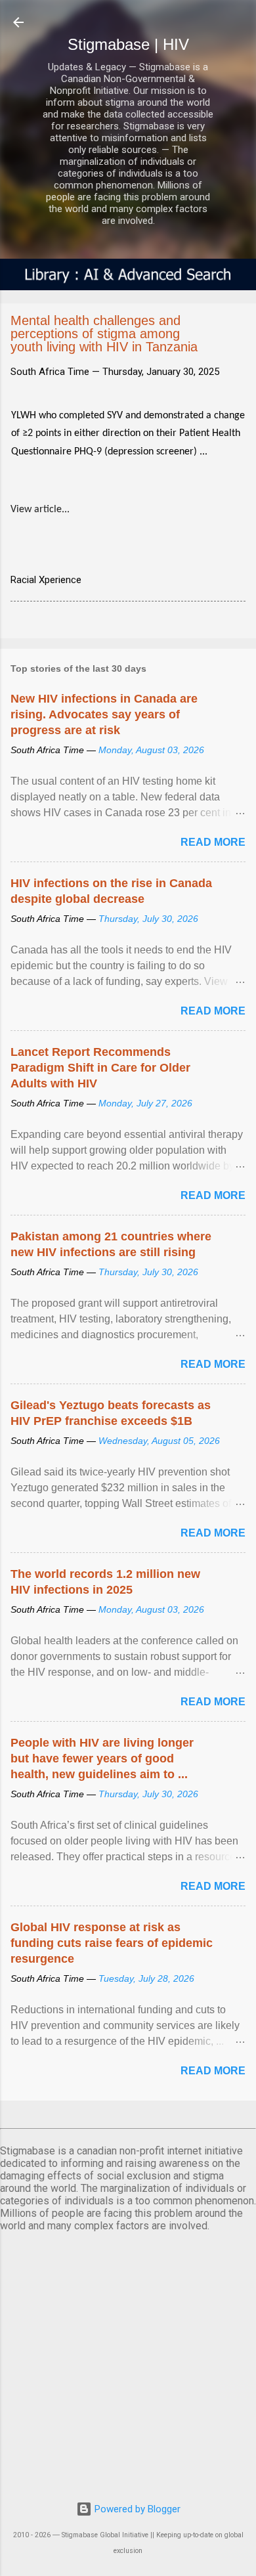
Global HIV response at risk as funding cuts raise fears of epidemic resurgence (112, 1943)
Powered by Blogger (136, 2509)
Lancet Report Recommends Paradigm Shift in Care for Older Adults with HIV (100, 1068)
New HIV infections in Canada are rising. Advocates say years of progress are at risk (104, 714)
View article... (40, 510)
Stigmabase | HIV (128, 44)
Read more (213, 842)
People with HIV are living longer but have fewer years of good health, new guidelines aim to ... (102, 1758)
